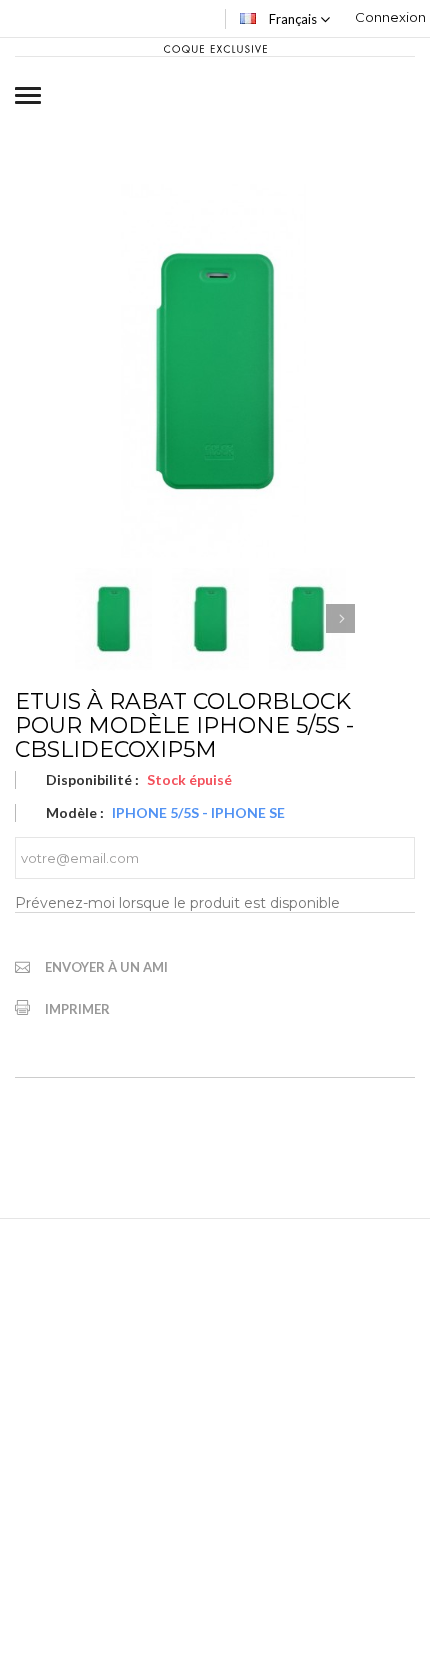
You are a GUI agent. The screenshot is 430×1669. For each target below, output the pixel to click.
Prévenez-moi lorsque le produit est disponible (177, 903)
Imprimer (77, 1009)
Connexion (390, 17)
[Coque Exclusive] (214, 47)
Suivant (340, 618)
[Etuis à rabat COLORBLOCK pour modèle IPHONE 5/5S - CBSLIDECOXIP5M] (113, 619)
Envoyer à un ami (106, 967)
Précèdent (89, 618)
